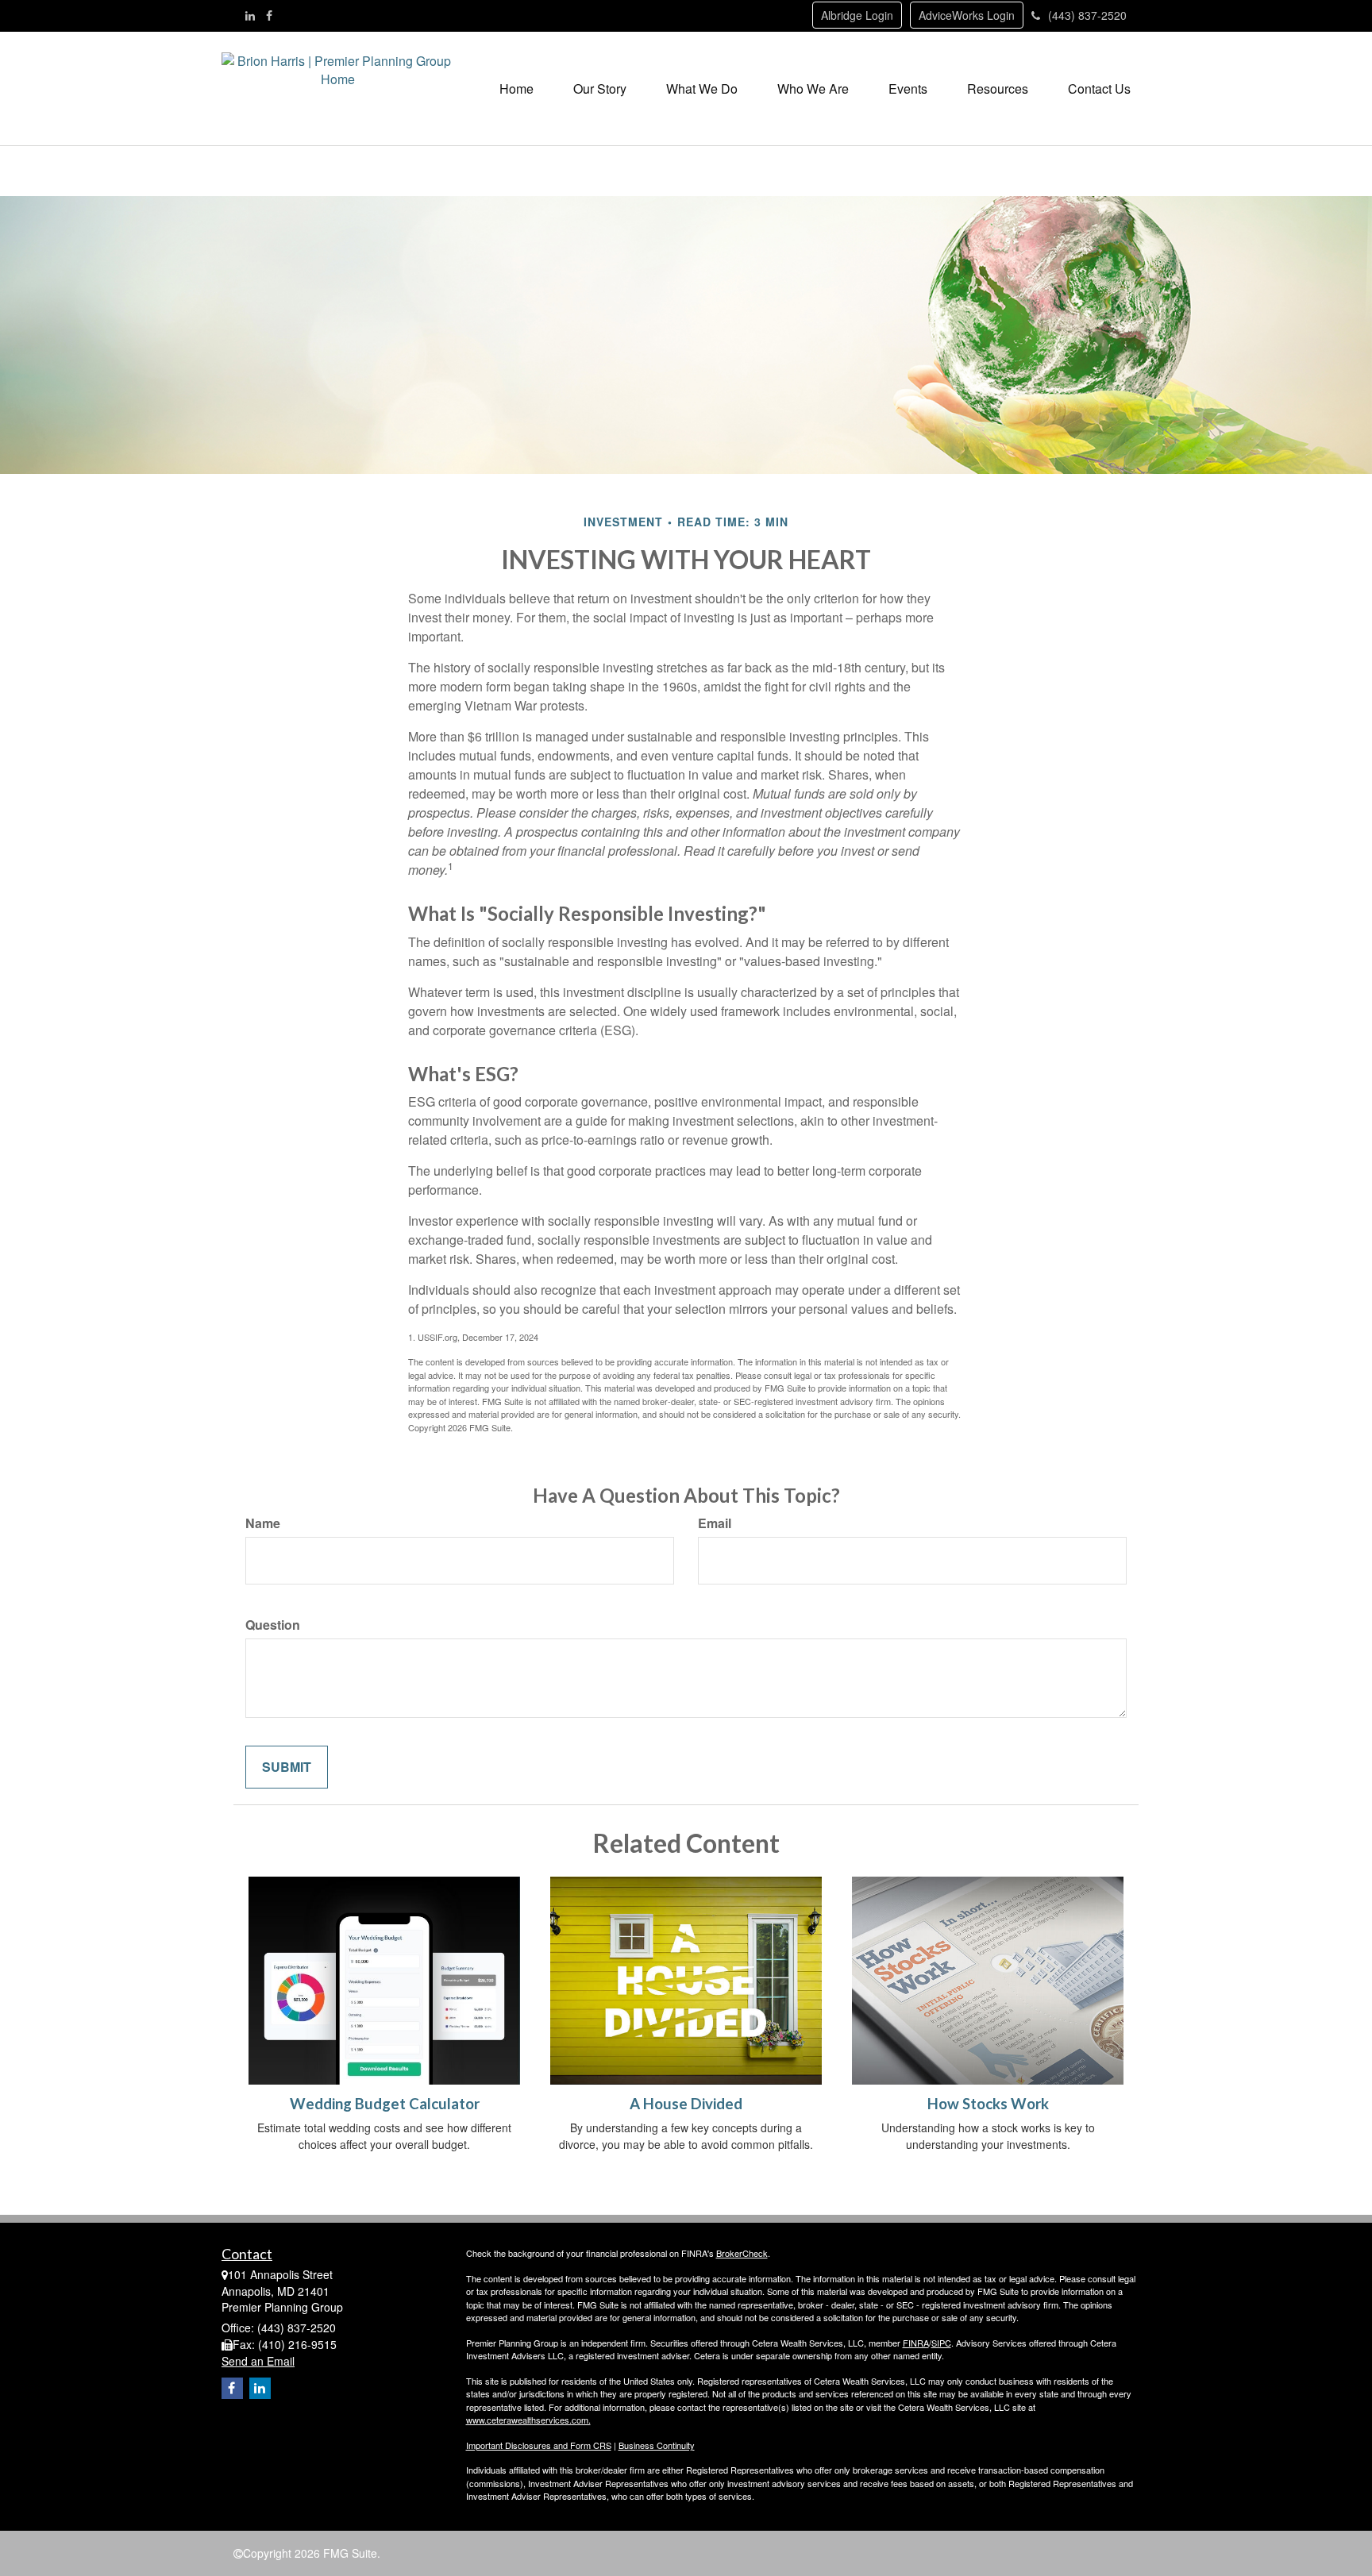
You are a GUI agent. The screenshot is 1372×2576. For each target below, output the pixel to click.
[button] (600, 89)
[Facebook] (269, 15)
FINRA (916, 2343)
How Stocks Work (988, 2104)
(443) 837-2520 (1087, 15)
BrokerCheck (742, 2253)
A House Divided (686, 2104)
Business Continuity (657, 2445)
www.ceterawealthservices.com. (528, 2420)
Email (715, 1523)
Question (273, 1625)
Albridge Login (857, 15)
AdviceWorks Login (967, 15)
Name (263, 1523)
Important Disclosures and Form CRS (539, 2445)
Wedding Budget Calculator (385, 2104)
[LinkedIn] (250, 15)
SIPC (941, 2343)
